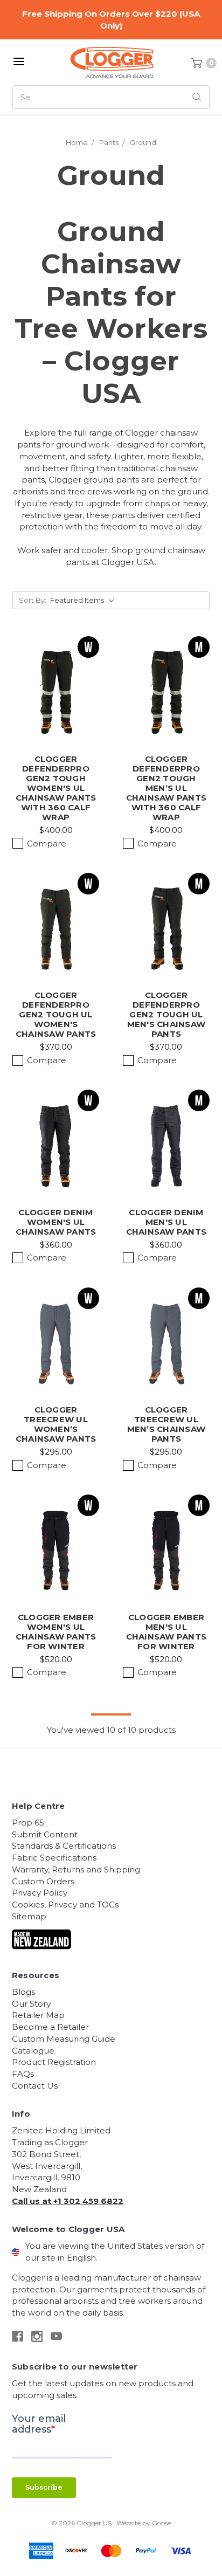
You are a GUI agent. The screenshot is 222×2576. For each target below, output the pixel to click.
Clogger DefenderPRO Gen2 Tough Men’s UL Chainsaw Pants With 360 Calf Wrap (166, 788)
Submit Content (45, 1834)
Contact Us (35, 2086)
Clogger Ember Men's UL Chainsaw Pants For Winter (166, 1632)
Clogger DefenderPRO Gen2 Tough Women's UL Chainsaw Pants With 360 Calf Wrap (56, 788)
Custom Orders (43, 1881)
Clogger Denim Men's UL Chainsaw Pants (166, 1222)
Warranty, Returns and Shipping (76, 1869)
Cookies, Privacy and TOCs (65, 1905)
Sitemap (29, 1916)
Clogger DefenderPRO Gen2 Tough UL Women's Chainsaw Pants (56, 1014)
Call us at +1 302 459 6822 (68, 2201)
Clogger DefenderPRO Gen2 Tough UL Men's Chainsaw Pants (166, 1014)
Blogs (23, 1992)
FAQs (23, 2074)
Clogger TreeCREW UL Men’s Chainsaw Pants (166, 1424)
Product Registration (54, 2062)
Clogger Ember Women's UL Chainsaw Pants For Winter (56, 1632)
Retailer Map (38, 2015)
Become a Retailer (50, 2027)
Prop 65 (28, 1823)
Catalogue (33, 2051)
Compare (47, 843)
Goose (161, 2523)
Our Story (31, 2004)
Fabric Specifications (54, 1858)
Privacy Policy (40, 1893)
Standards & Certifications (64, 1846)
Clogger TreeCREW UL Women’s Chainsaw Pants (56, 1424)
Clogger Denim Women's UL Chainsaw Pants (56, 1222)
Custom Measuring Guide (64, 2039)
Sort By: (33, 600)
